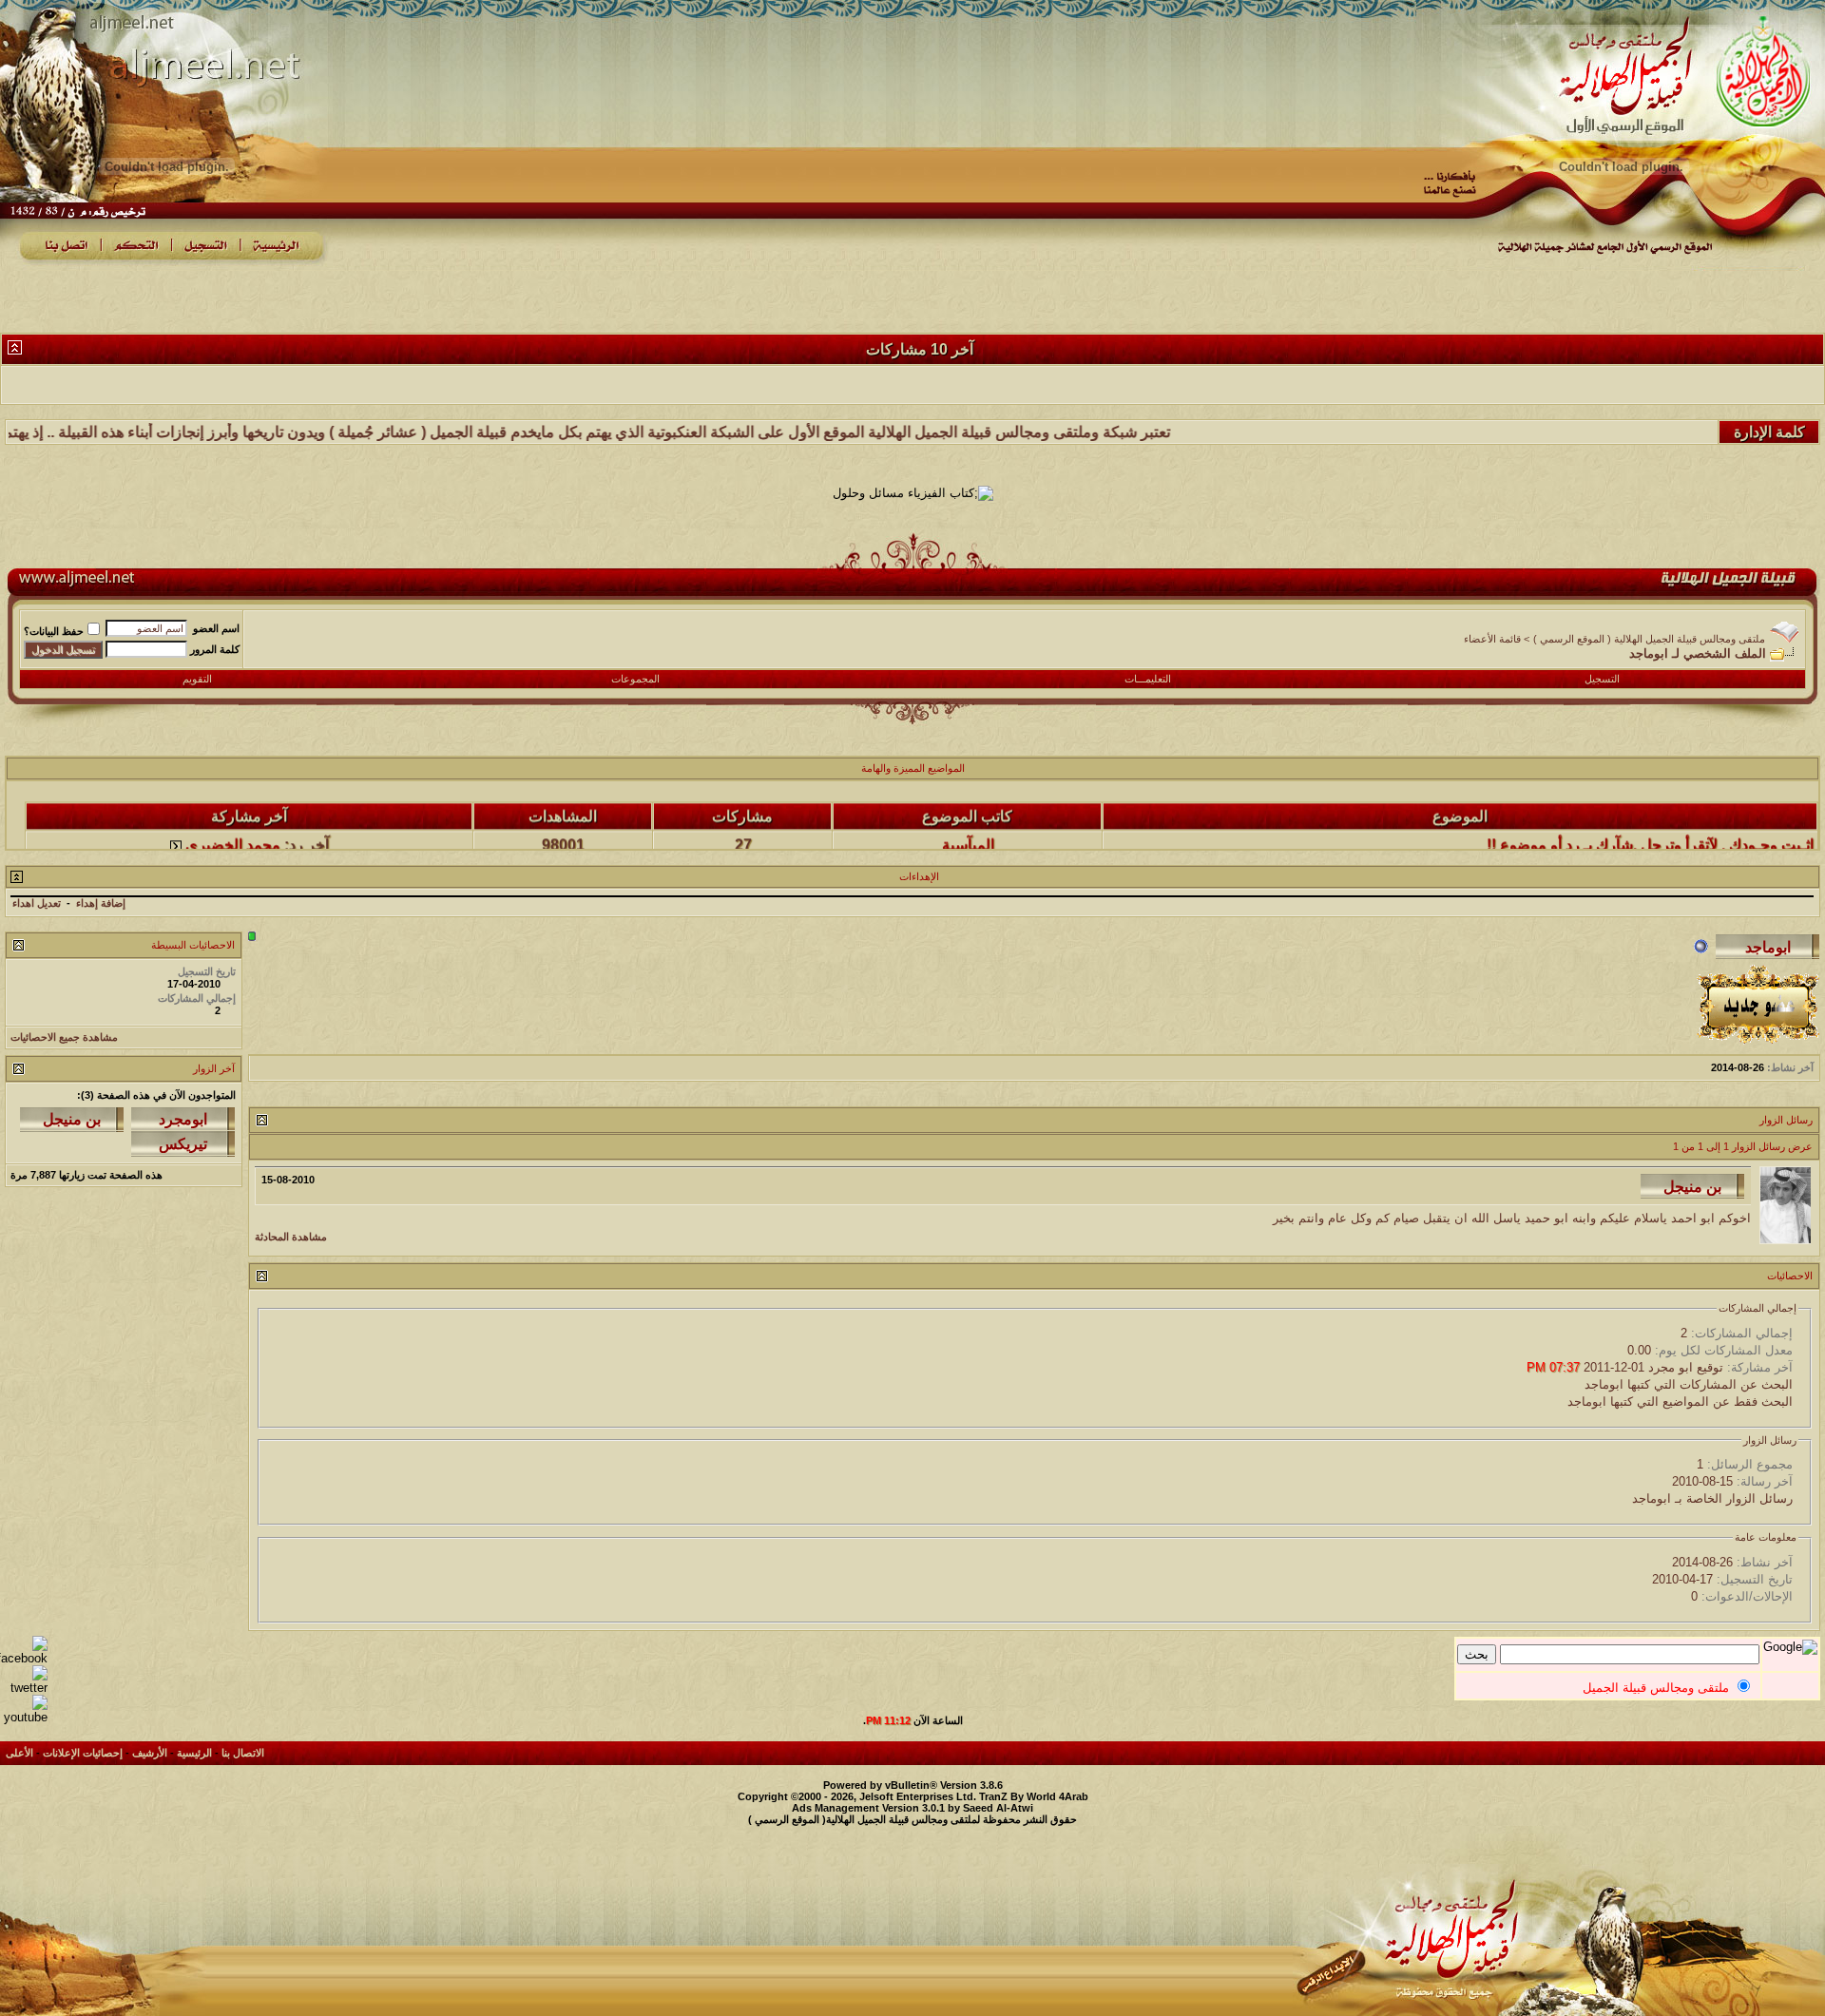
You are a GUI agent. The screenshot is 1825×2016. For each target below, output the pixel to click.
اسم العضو (216, 628)
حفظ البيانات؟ (54, 631)
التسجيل (1602, 679)
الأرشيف (150, 1753)
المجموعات (635, 679)
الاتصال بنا (243, 1753)
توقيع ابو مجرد (1686, 1367)
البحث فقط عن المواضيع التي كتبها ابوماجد (1680, 1402)
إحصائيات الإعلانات (83, 1753)
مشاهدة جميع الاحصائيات (64, 1037)
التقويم (197, 679)
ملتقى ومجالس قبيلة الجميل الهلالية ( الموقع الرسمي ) (1649, 639)
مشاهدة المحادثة (291, 1237)
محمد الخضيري (233, 819)
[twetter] (24, 1688)
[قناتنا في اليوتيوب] (24, 1717)
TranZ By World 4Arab (1034, 1796)
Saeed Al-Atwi (998, 1808)
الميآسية (968, 819)
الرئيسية (194, 1753)
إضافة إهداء (101, 903)
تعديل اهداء (37, 903)
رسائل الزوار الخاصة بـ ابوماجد (1712, 1498)
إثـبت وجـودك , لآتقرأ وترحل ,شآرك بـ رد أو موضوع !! (1650, 819)
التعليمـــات (1148, 679)
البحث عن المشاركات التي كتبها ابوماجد (1689, 1384)
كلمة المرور (215, 649)
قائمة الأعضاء (1492, 639)
